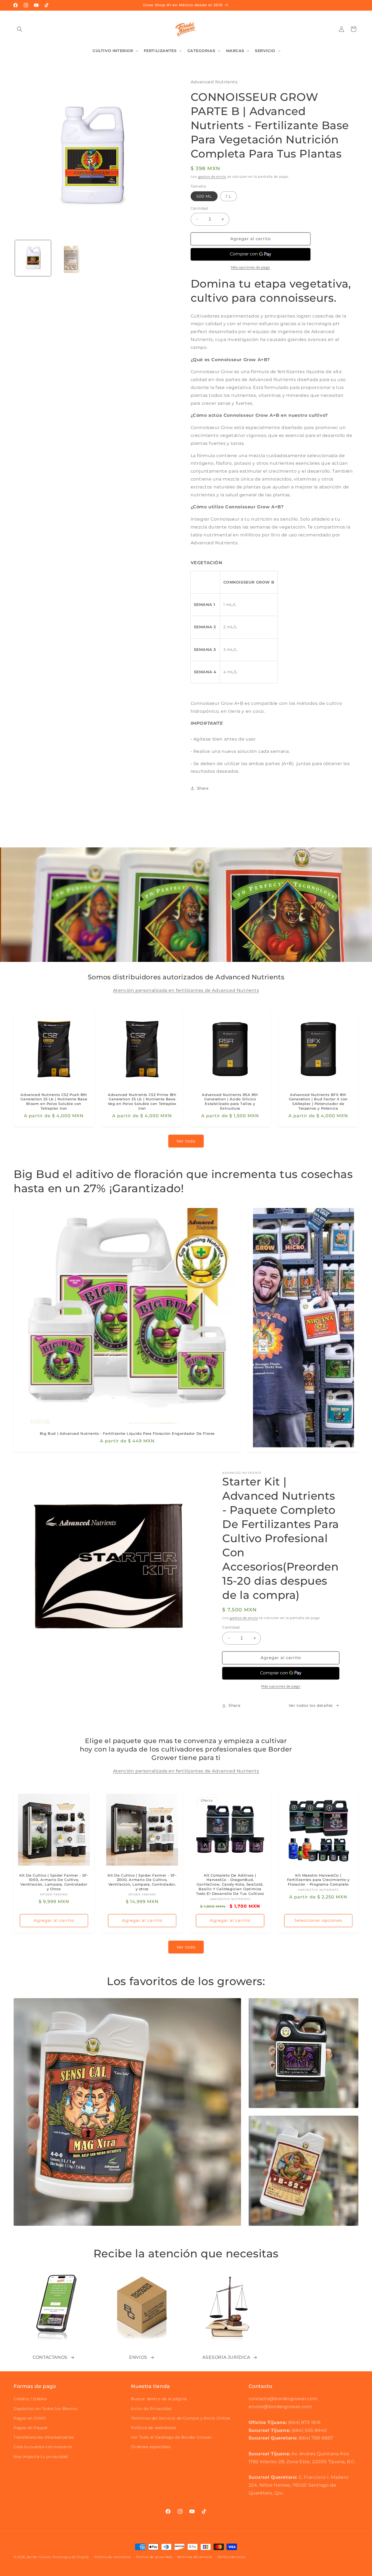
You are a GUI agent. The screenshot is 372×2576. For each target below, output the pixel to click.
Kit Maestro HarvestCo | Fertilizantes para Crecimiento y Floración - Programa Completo (318, 1880)
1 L (228, 196)
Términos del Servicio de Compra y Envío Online (181, 2418)
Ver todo (186, 1141)
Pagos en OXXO (30, 2418)
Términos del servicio (195, 2557)
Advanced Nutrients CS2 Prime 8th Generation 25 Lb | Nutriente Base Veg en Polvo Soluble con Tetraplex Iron (142, 1102)
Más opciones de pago (251, 267)
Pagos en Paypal (31, 2428)
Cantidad (199, 208)
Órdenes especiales (151, 2447)
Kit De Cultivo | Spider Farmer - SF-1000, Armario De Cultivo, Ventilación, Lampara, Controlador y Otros (54, 1882)
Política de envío (231, 2557)
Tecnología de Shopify (71, 2557)
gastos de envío (212, 176)
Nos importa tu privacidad (41, 2457)
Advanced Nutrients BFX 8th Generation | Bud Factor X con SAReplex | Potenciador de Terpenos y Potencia (318, 1102)
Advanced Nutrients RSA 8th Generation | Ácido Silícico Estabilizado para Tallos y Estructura (230, 1102)
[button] (20, 29)
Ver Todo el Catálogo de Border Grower (171, 2437)
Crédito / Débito (30, 2399)
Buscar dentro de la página (159, 2399)
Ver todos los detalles (311, 1705)
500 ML (204, 196)
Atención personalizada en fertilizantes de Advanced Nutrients (186, 990)
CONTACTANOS (50, 2357)
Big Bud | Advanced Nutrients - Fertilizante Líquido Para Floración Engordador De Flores (127, 1433)
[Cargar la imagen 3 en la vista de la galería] (72, 258)
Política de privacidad (154, 2557)
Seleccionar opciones (318, 1921)
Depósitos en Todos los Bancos (45, 2409)
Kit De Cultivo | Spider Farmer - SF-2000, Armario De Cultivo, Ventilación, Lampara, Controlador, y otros (142, 1882)
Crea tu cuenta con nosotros (43, 2447)
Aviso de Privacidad (151, 2409)
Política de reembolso (154, 2428)
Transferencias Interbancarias (44, 2437)
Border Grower (39, 2557)
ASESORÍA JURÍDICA (226, 2357)
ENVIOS (138, 2357)
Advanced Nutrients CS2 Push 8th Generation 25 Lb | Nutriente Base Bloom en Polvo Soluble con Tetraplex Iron (54, 1102)
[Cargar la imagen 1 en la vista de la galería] (33, 258)
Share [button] (203, 788)
